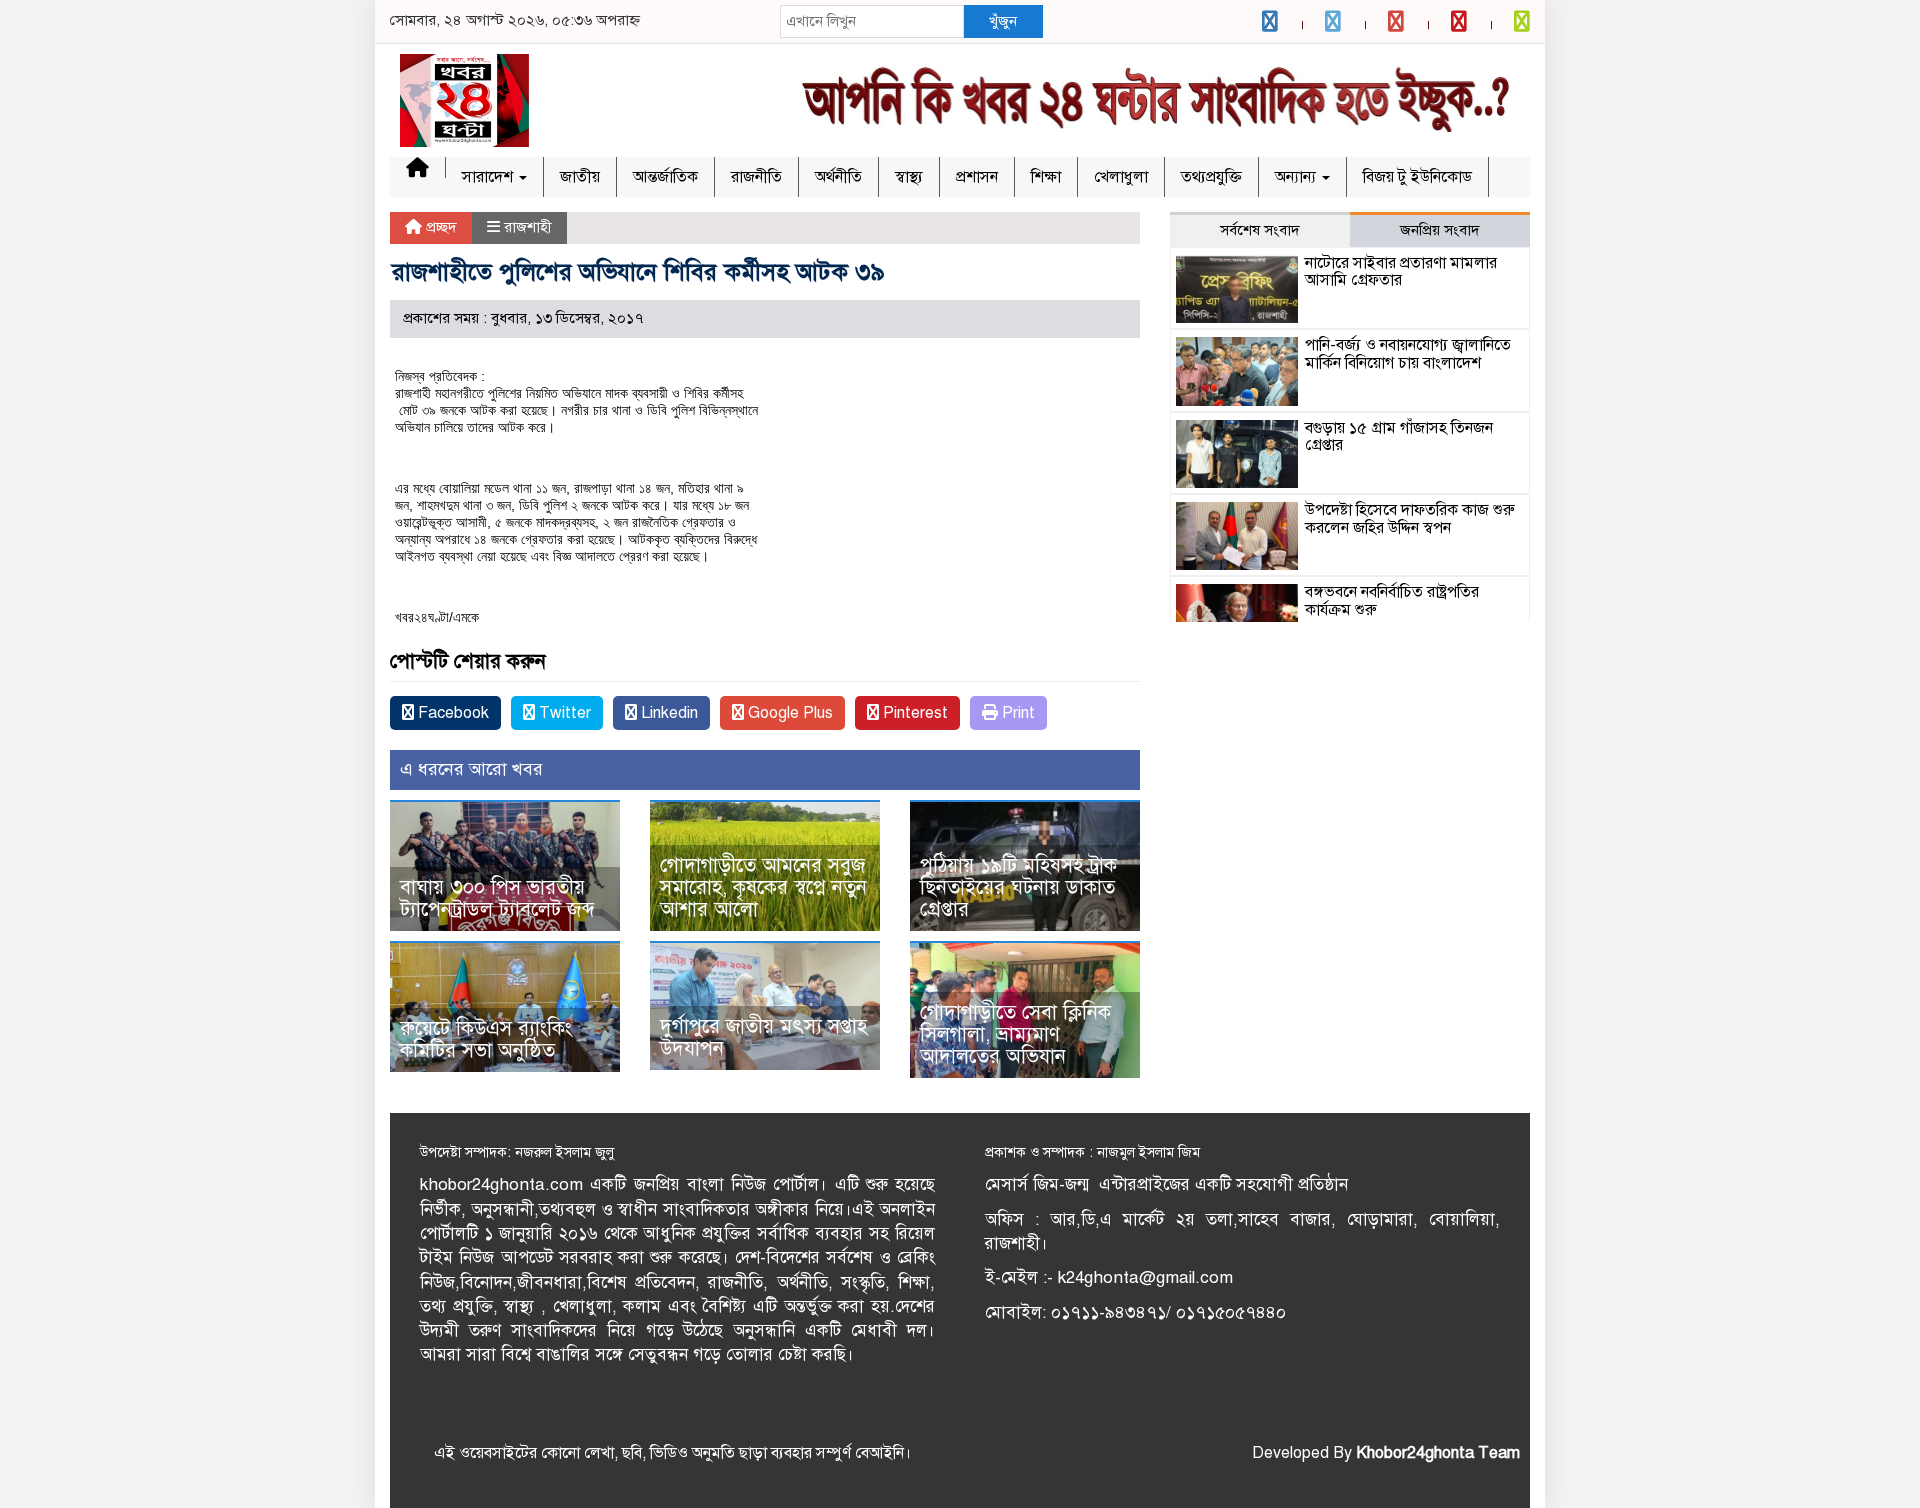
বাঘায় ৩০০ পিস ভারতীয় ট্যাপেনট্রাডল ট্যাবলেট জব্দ (497, 898)
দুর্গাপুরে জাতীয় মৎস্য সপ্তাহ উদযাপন (763, 1037)
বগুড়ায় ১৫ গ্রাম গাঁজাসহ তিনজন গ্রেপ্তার (1399, 437)
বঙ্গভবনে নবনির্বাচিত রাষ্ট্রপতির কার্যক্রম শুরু (1392, 601)
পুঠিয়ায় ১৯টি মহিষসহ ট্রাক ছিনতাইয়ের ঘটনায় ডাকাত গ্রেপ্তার (1018, 887)
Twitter (563, 713)
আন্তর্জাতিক (665, 177)
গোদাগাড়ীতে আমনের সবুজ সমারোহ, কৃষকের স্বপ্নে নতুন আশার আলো (763, 887)
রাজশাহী (528, 227)
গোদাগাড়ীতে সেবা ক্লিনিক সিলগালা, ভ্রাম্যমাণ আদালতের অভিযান (1015, 1034)
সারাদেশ (489, 177)
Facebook (451, 713)
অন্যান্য (1297, 177)
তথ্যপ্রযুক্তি (1211, 177)
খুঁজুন (1003, 21)
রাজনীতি (756, 177)
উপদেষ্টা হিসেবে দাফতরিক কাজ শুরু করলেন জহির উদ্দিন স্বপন (1410, 519)
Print (1016, 713)
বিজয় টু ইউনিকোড (1417, 177)
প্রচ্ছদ (439, 227)
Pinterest (913, 713)
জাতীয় (580, 177)
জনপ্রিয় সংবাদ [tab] (1440, 230)
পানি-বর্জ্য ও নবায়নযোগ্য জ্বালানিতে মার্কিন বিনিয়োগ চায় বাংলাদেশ (1408, 354)
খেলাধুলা (1121, 177)
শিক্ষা (1046, 177)
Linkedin (667, 713)
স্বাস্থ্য (909, 177)
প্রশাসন (977, 177)
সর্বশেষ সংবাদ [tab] (1260, 230)
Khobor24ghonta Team (1438, 1453)
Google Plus (788, 713)
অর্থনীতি (838, 177)
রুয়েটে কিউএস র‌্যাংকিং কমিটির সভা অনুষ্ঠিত (486, 1039)
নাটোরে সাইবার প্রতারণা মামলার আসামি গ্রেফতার (1401, 272)
